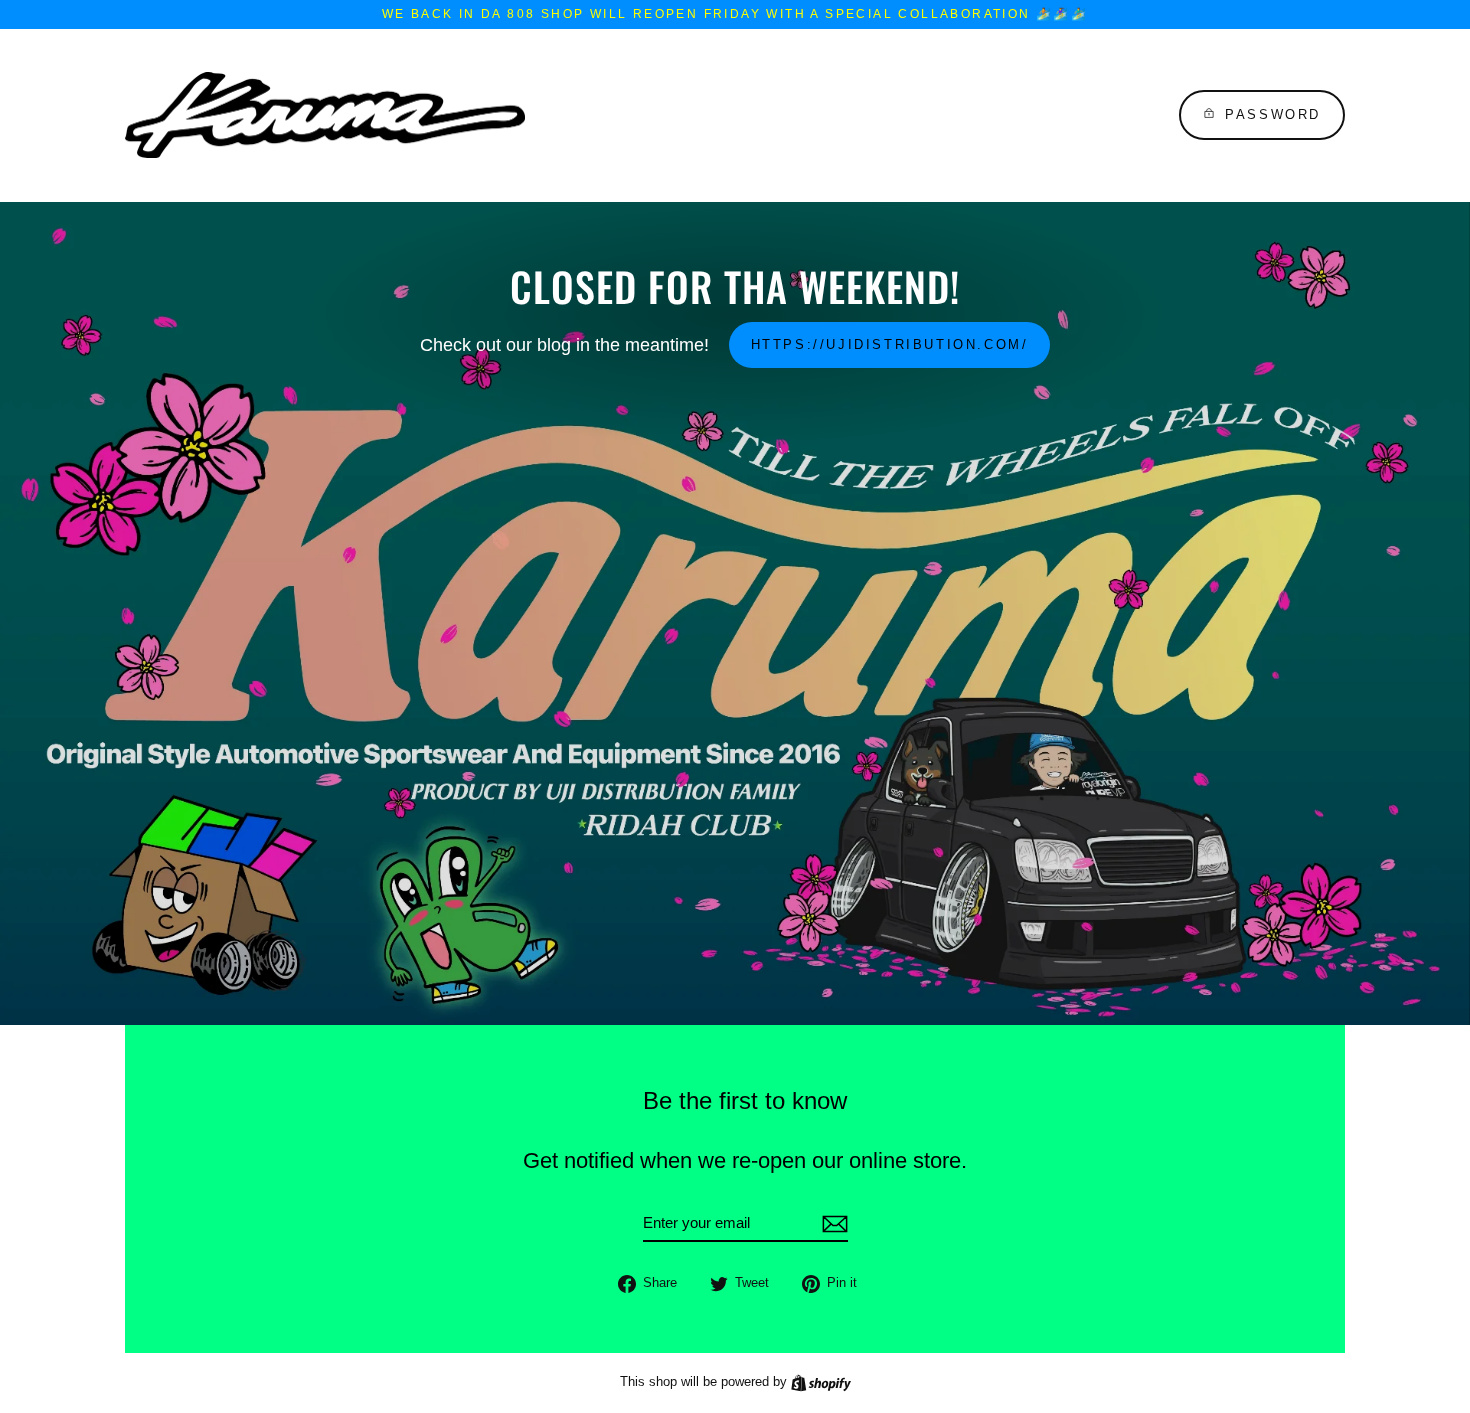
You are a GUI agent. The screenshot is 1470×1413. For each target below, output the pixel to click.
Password (1273, 114)
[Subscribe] (832, 1224)
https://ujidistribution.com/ (890, 344)
